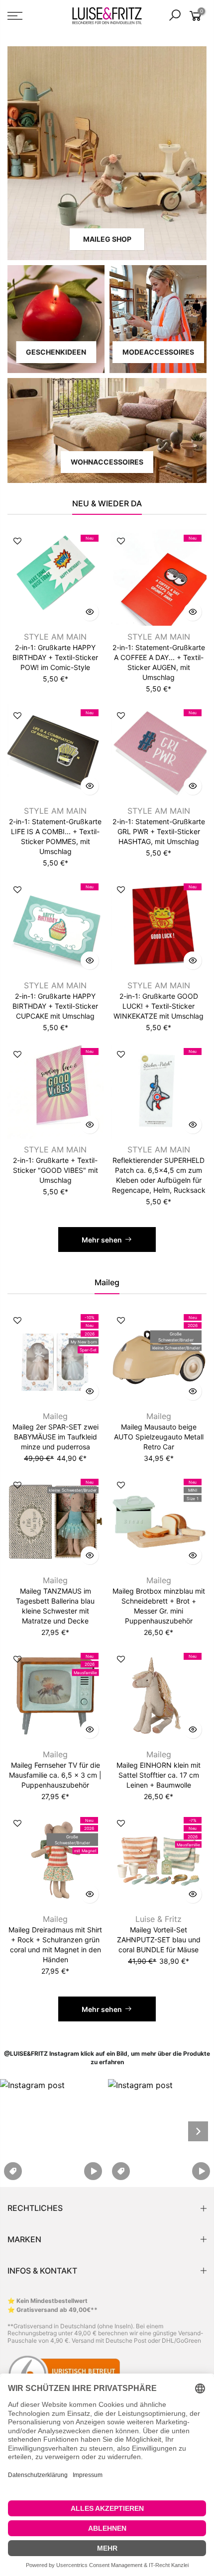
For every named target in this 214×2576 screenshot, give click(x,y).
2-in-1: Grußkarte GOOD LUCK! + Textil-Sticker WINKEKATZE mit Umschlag (159, 1006)
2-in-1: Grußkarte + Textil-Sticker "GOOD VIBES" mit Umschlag (55, 1170)
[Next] (198, 2131)
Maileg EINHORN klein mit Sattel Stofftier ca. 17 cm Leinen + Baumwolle (159, 1775)
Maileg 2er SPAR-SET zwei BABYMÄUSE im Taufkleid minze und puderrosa (55, 1437)
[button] (53, 2131)
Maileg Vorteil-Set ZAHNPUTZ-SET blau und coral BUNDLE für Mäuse (159, 1940)
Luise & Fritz (159, 1919)
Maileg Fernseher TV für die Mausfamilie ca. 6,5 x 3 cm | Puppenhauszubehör (55, 1775)
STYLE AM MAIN (55, 637)
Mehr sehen (102, 1240)
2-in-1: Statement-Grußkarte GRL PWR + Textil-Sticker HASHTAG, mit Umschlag (159, 831)
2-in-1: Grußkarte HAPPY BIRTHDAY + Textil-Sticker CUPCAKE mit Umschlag (55, 1006)
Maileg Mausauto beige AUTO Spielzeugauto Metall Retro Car (159, 1437)
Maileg (55, 1416)
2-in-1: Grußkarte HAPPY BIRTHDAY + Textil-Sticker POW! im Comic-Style (55, 657)
